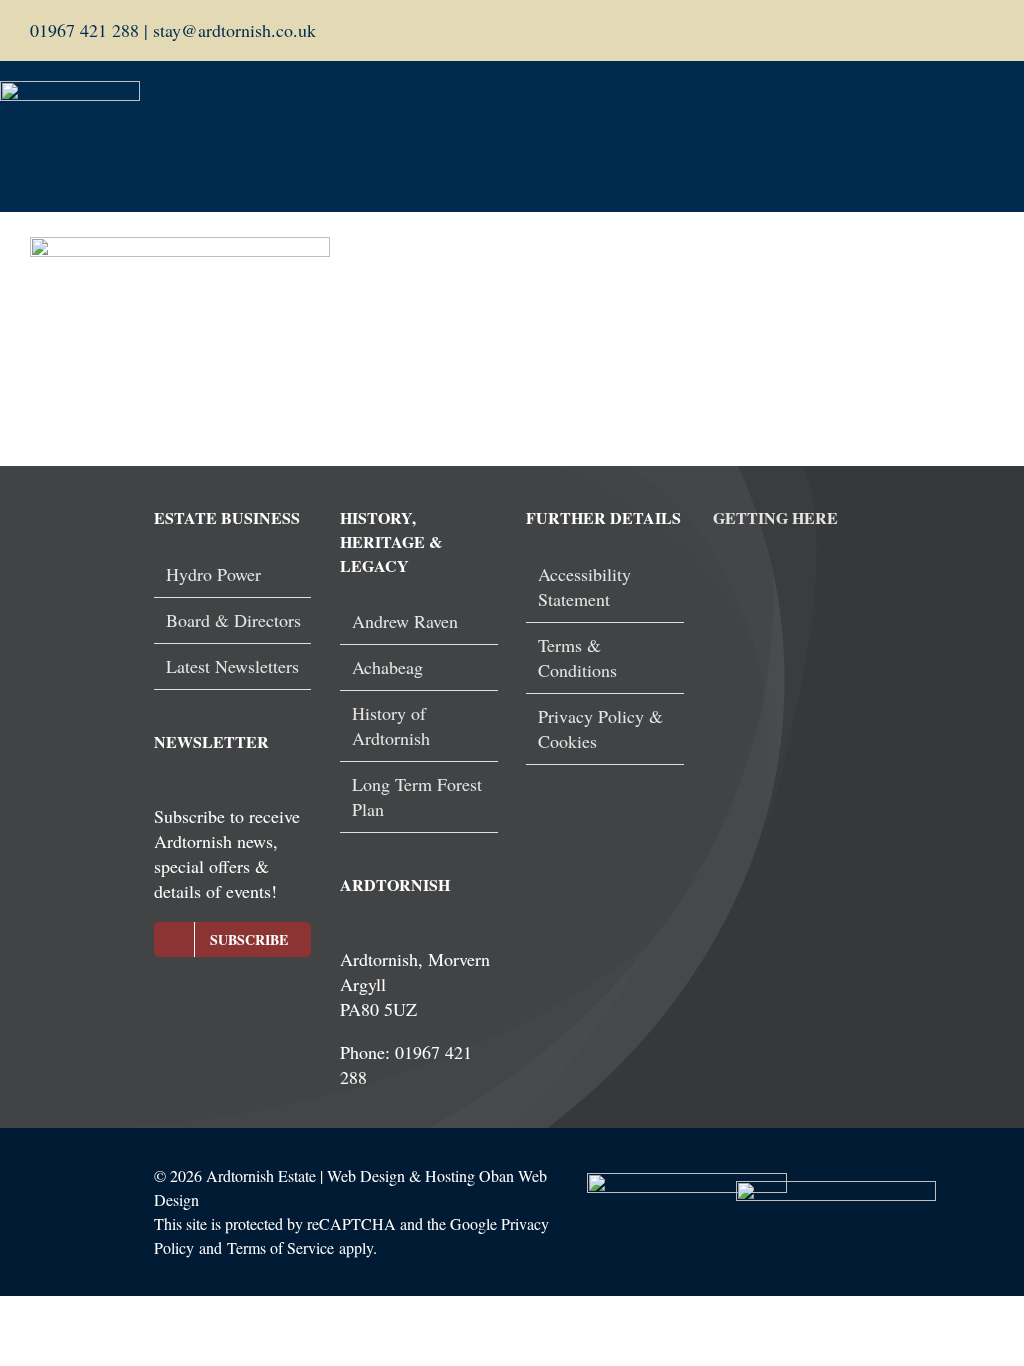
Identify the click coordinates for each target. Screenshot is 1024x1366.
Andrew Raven (405, 621)
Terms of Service (280, 1247)
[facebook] (956, 31)
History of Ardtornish (391, 725)
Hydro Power (213, 574)
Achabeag (387, 667)
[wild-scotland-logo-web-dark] (836, 1190)
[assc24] (687, 1182)
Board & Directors (233, 620)
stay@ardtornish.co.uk (232, 30)
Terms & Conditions (577, 657)
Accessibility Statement (584, 586)
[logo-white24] (70, 90)
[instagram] (988, 31)
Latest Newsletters (232, 666)
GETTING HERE (775, 517)
